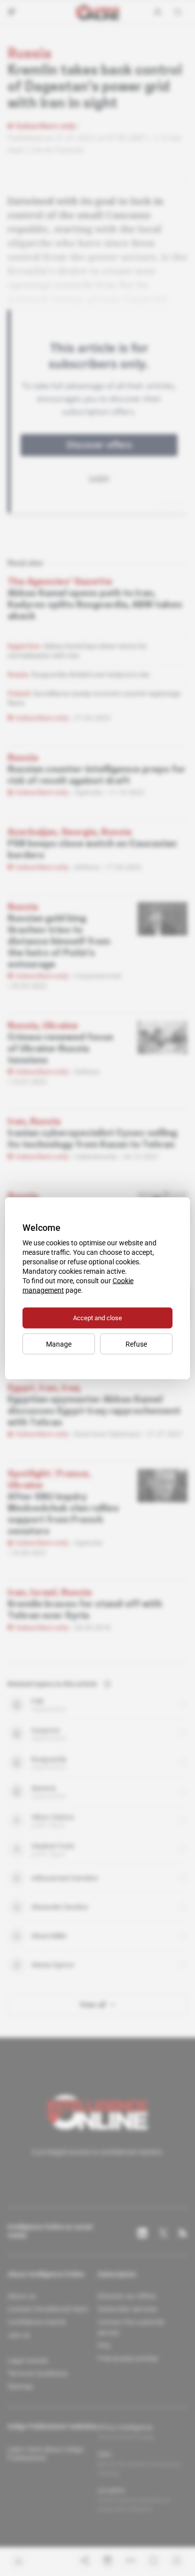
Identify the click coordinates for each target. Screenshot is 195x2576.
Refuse (136, 1344)
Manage (59, 1344)
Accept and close (97, 1317)
